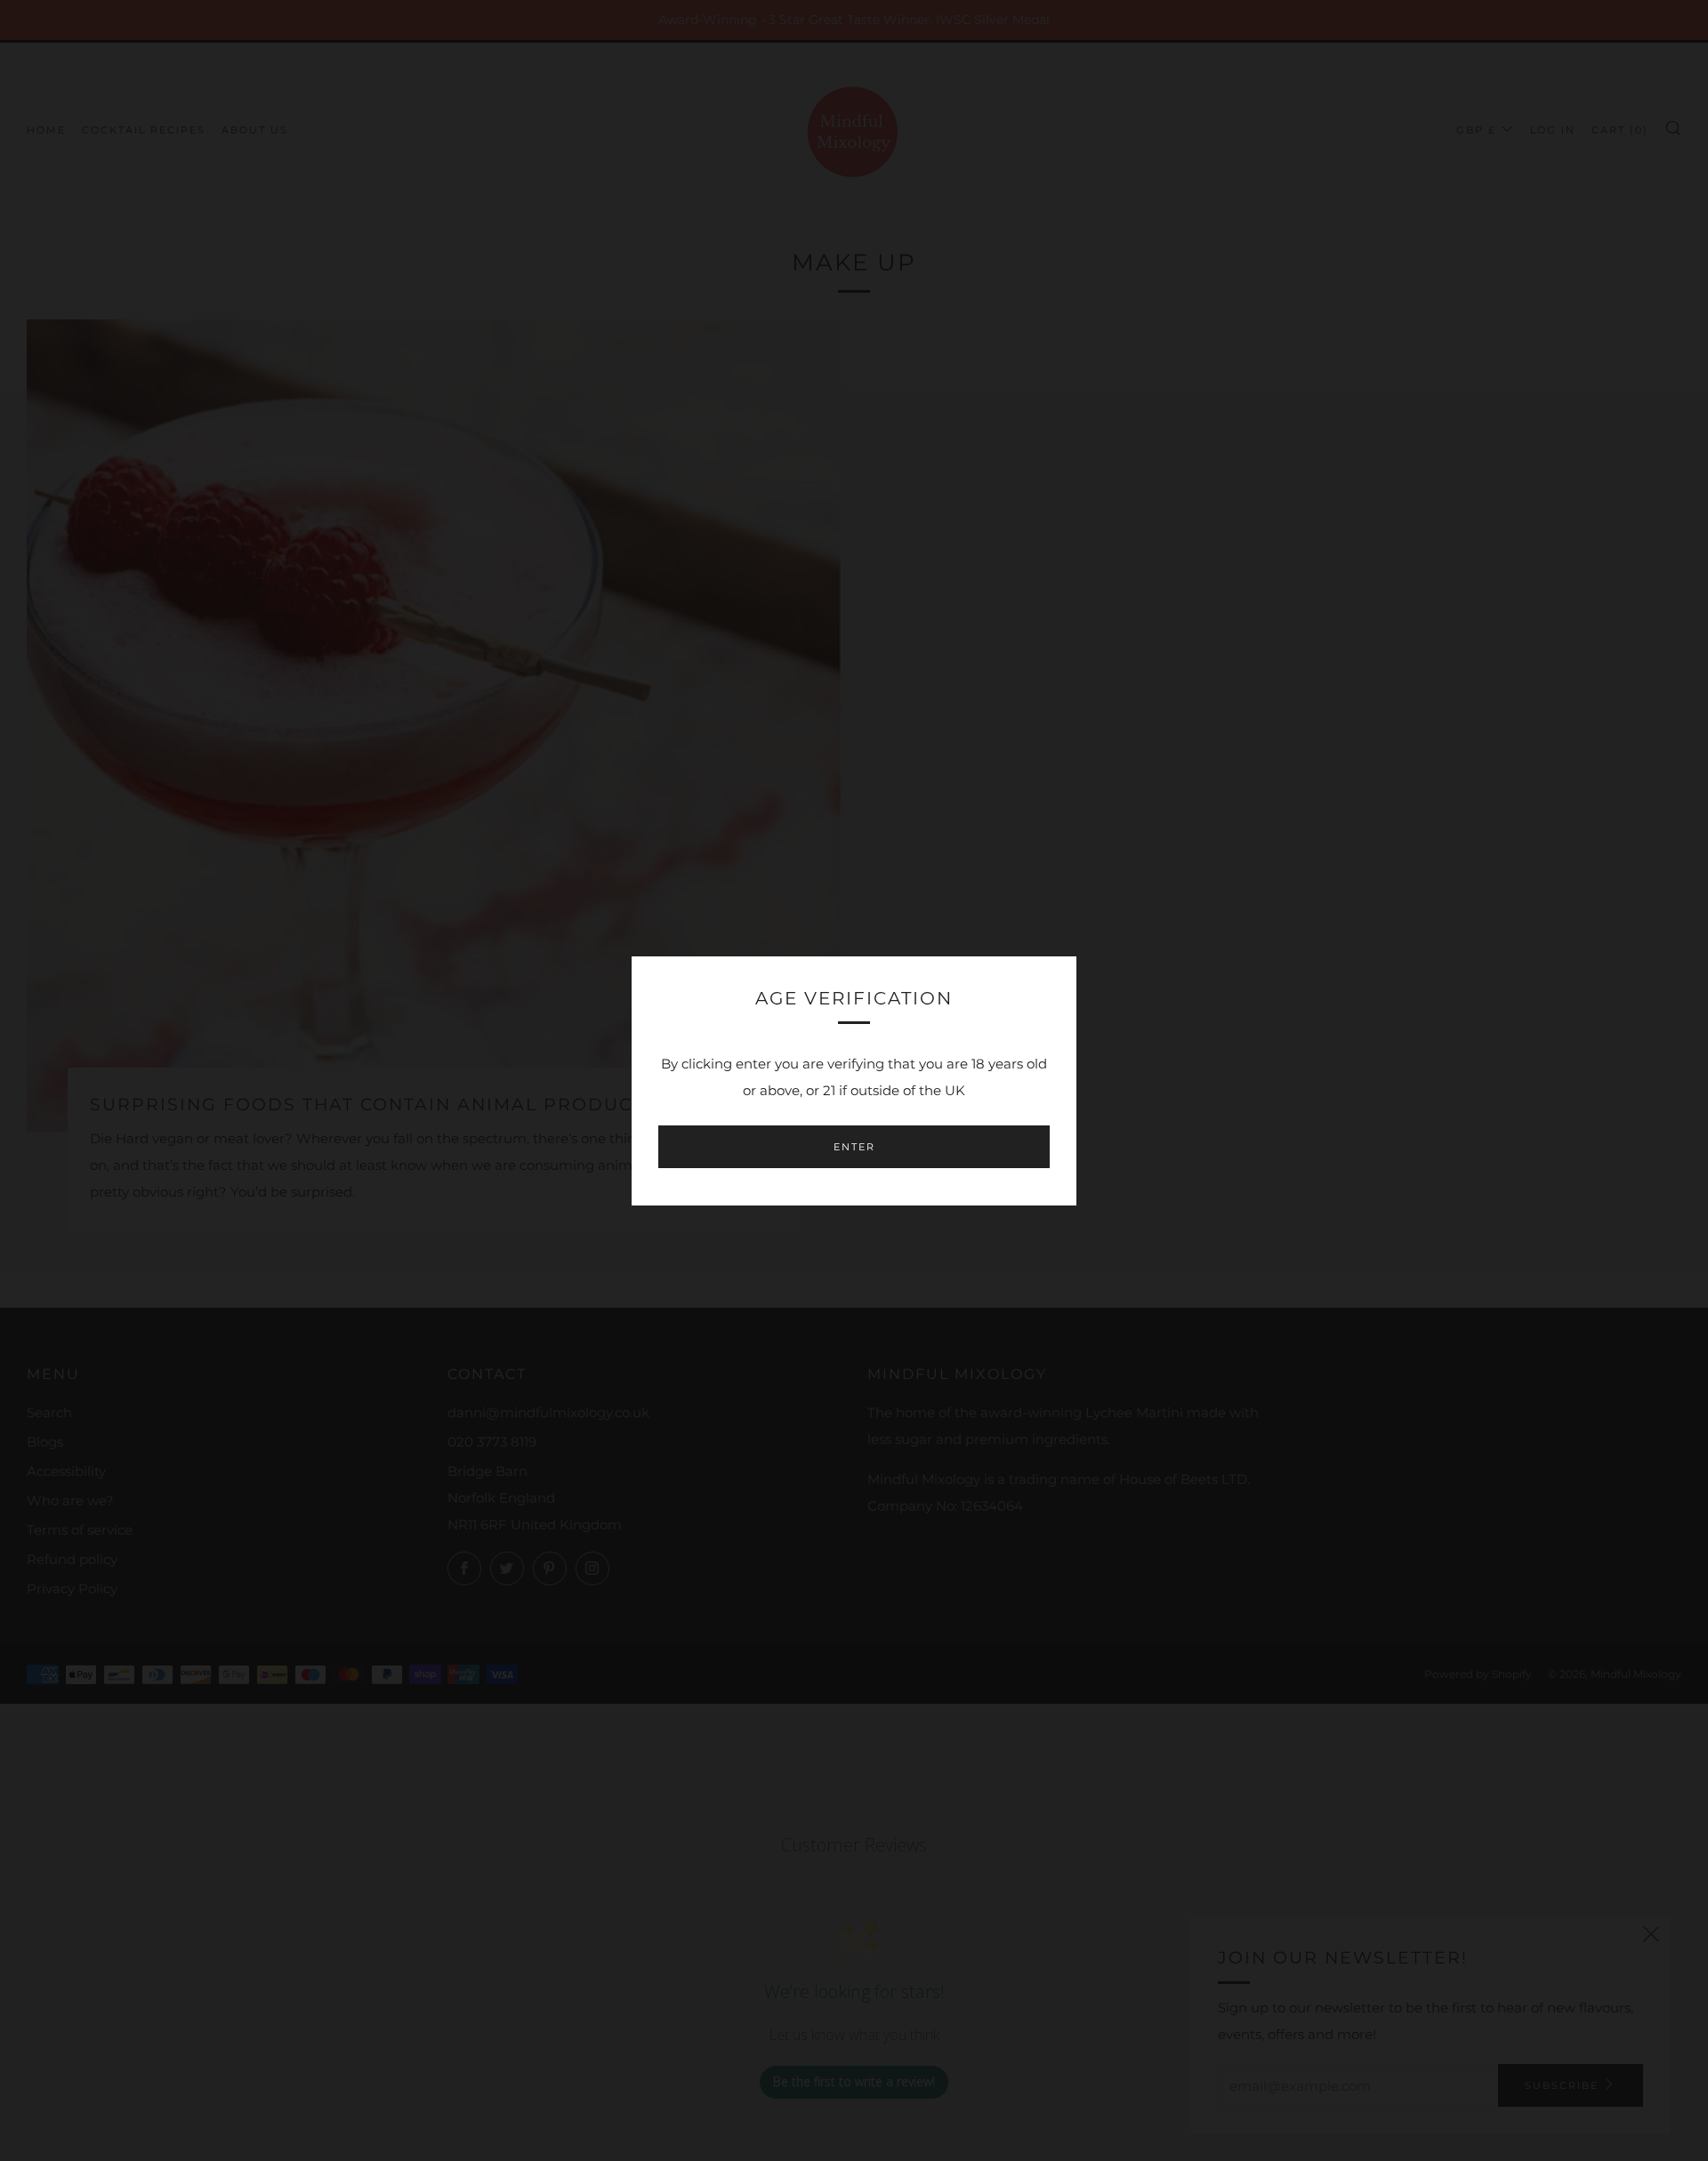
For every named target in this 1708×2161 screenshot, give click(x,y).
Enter (854, 1147)
